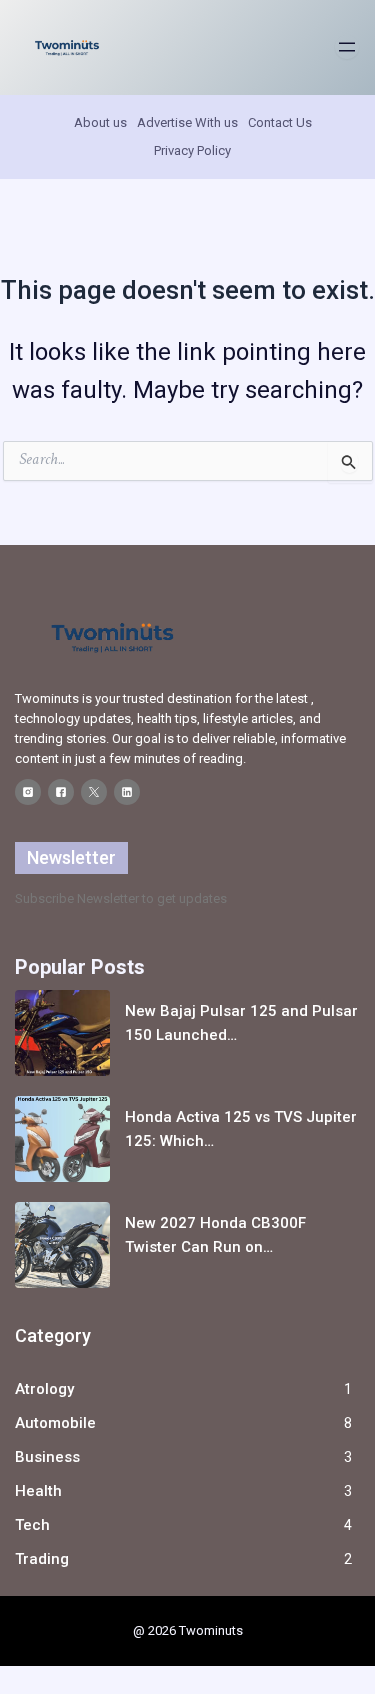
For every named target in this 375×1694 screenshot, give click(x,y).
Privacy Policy (192, 150)
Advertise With (179, 122)
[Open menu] (347, 47)
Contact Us (280, 122)
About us (100, 122)
